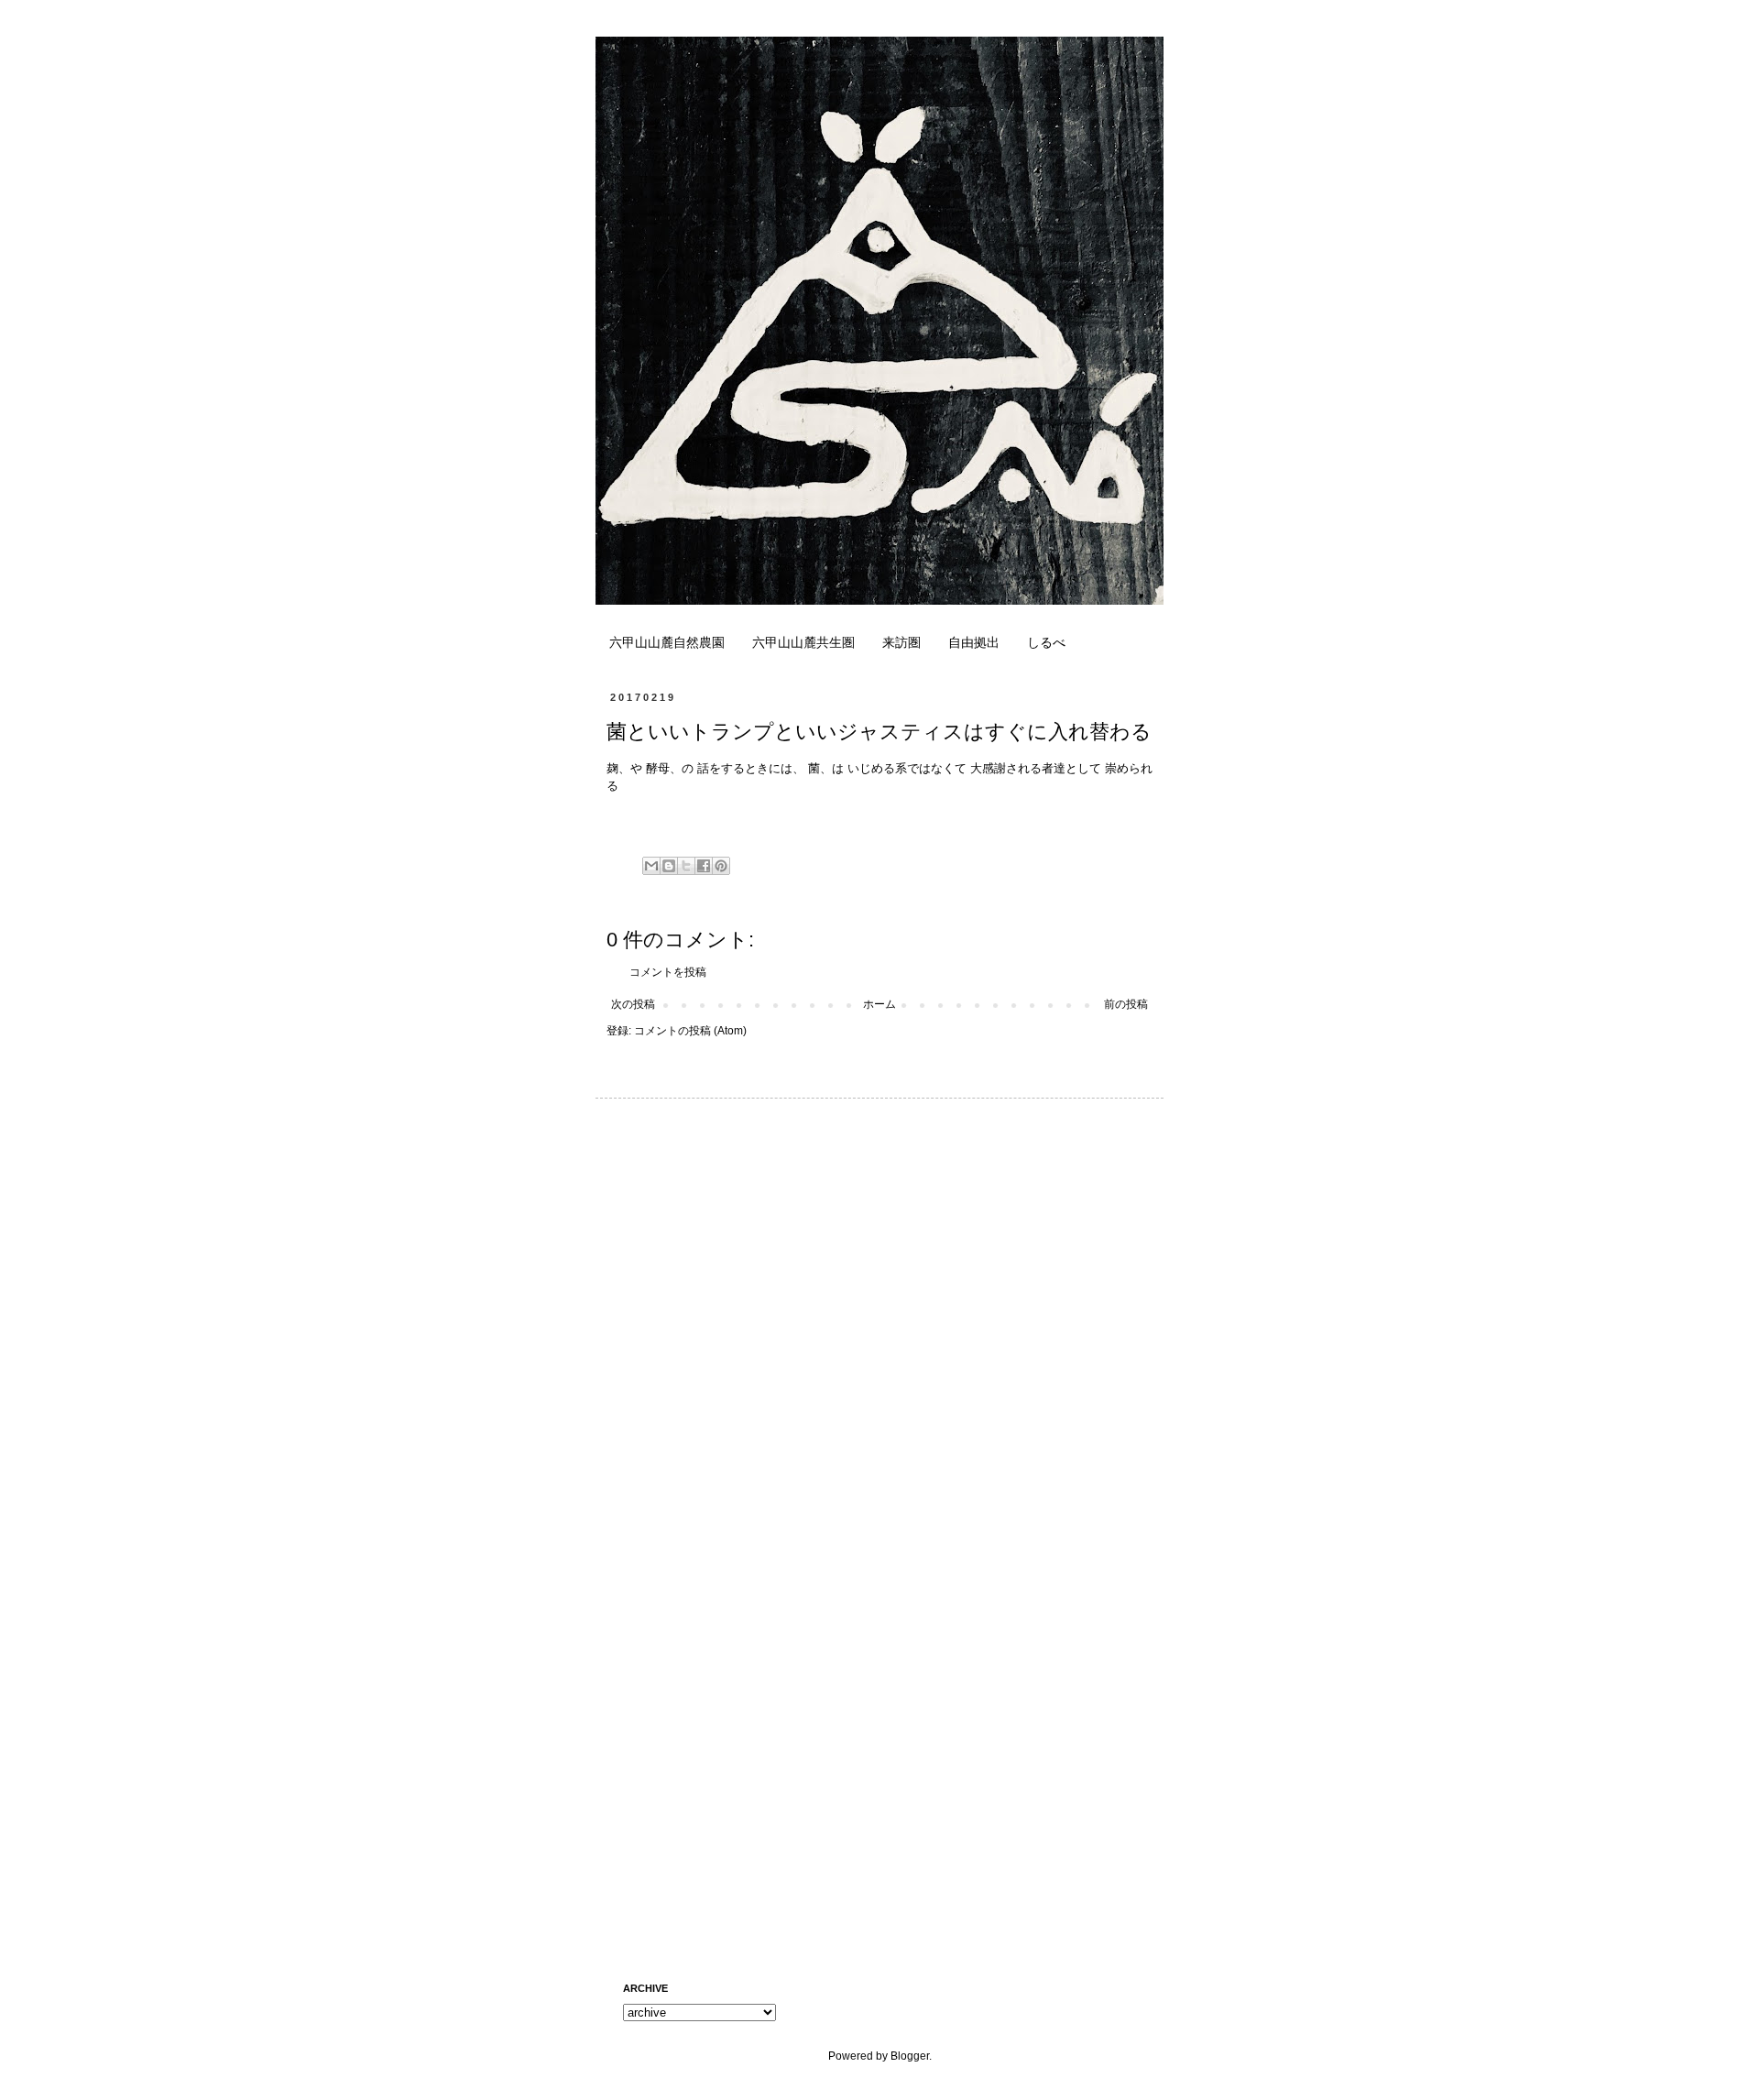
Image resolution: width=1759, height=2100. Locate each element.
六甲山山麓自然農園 (667, 642)
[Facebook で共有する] (704, 866)
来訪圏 (901, 642)
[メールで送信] (651, 866)
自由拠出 (974, 642)
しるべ (1046, 642)
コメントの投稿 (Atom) (690, 1031)
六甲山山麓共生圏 (803, 642)
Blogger (910, 2056)
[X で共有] (686, 866)
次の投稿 (633, 1004)
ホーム (879, 1004)
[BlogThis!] (669, 866)
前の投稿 (1126, 1004)
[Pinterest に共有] (721, 866)
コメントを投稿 (668, 972)
